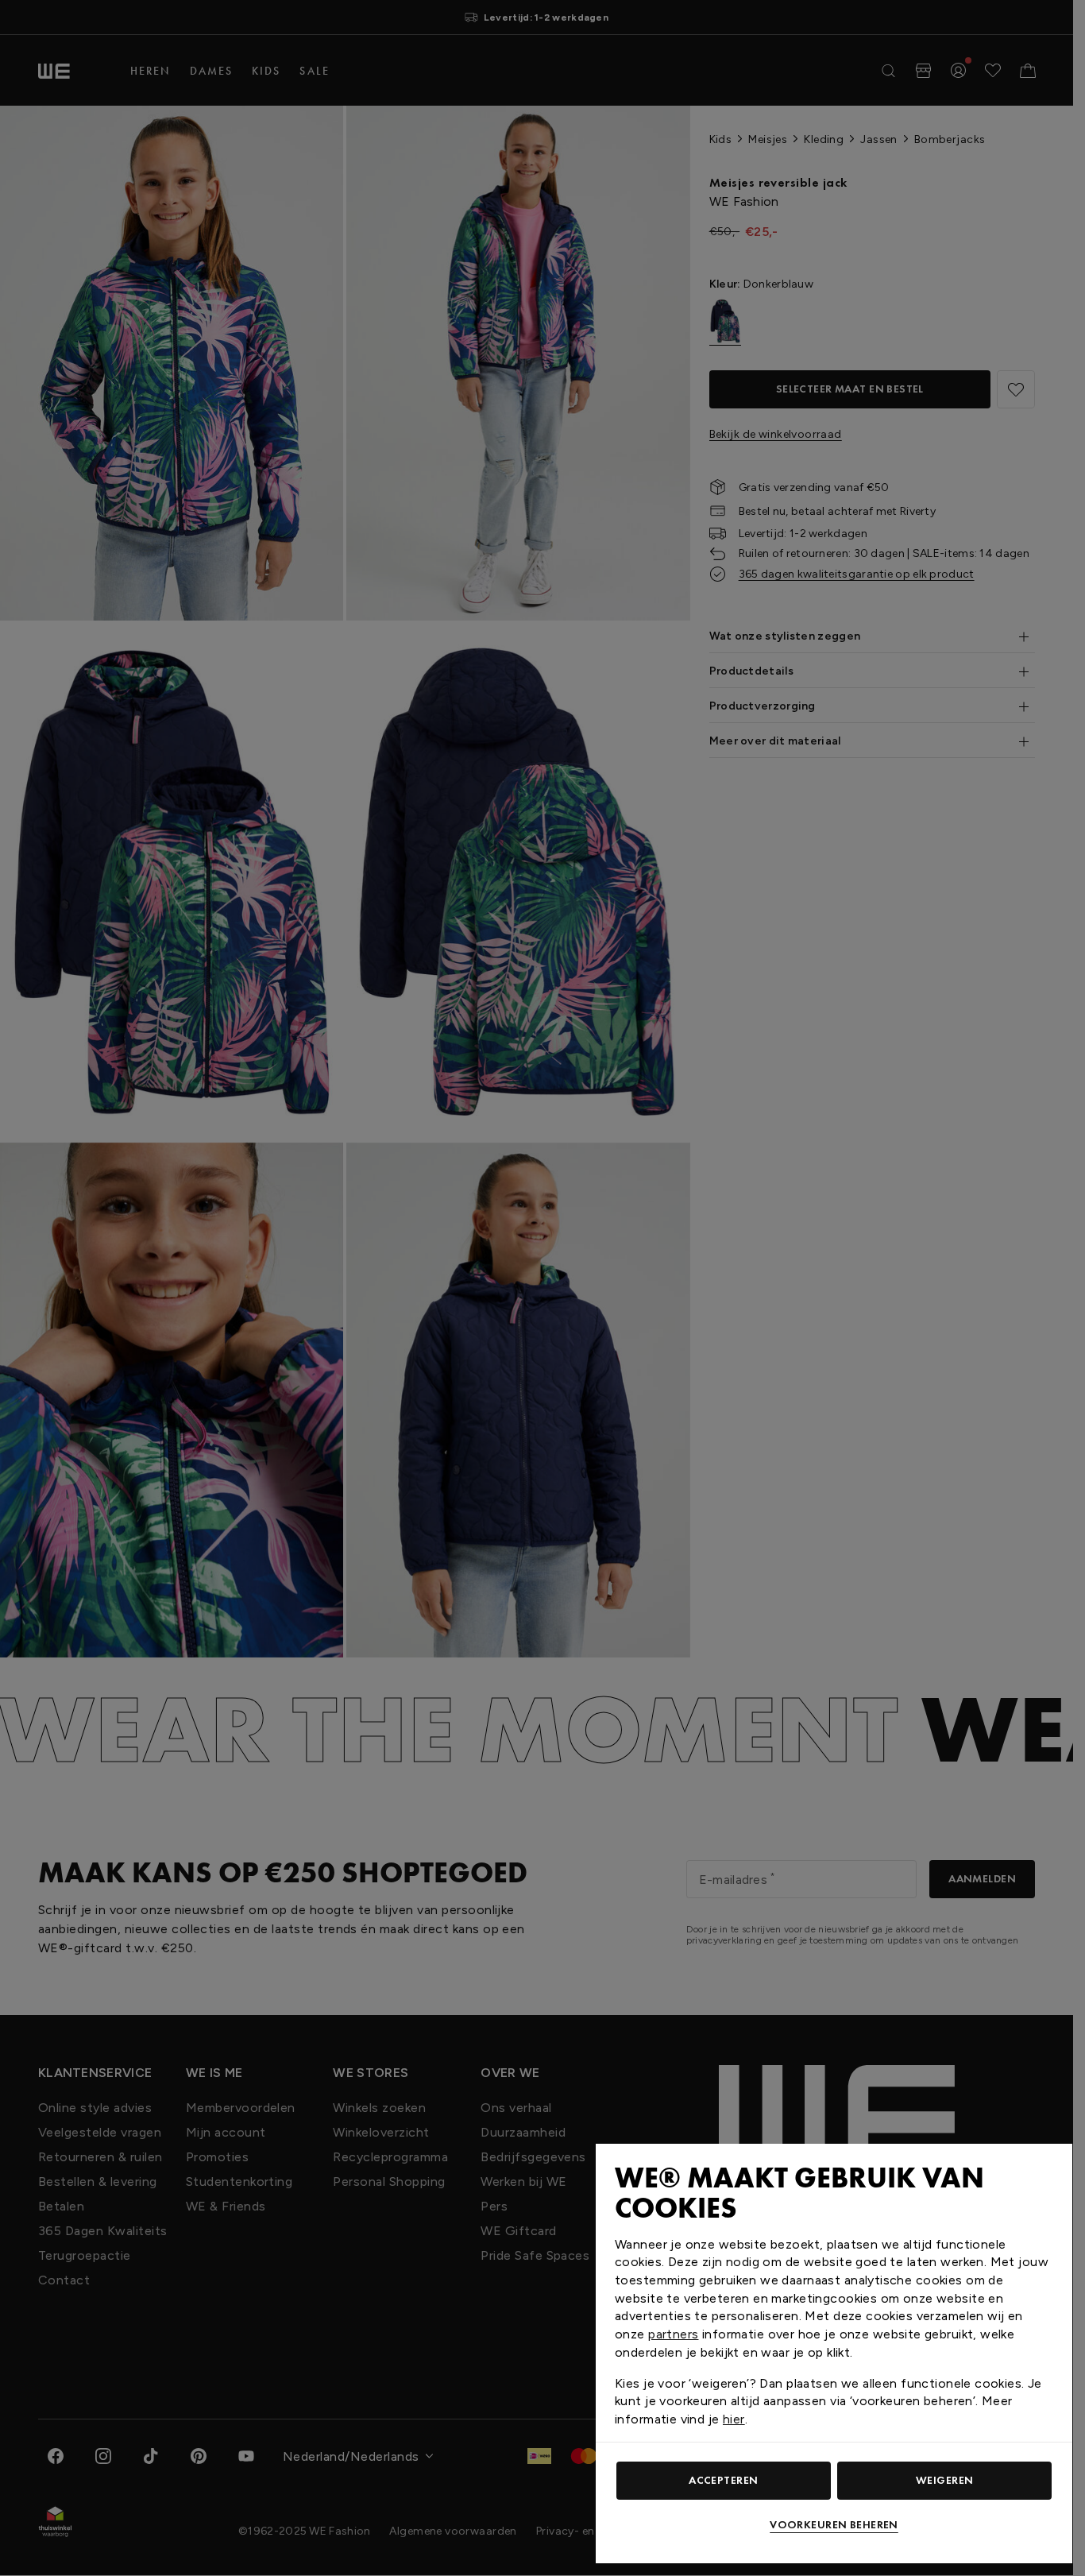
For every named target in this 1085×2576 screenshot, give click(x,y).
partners (673, 2334)
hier (734, 2419)
